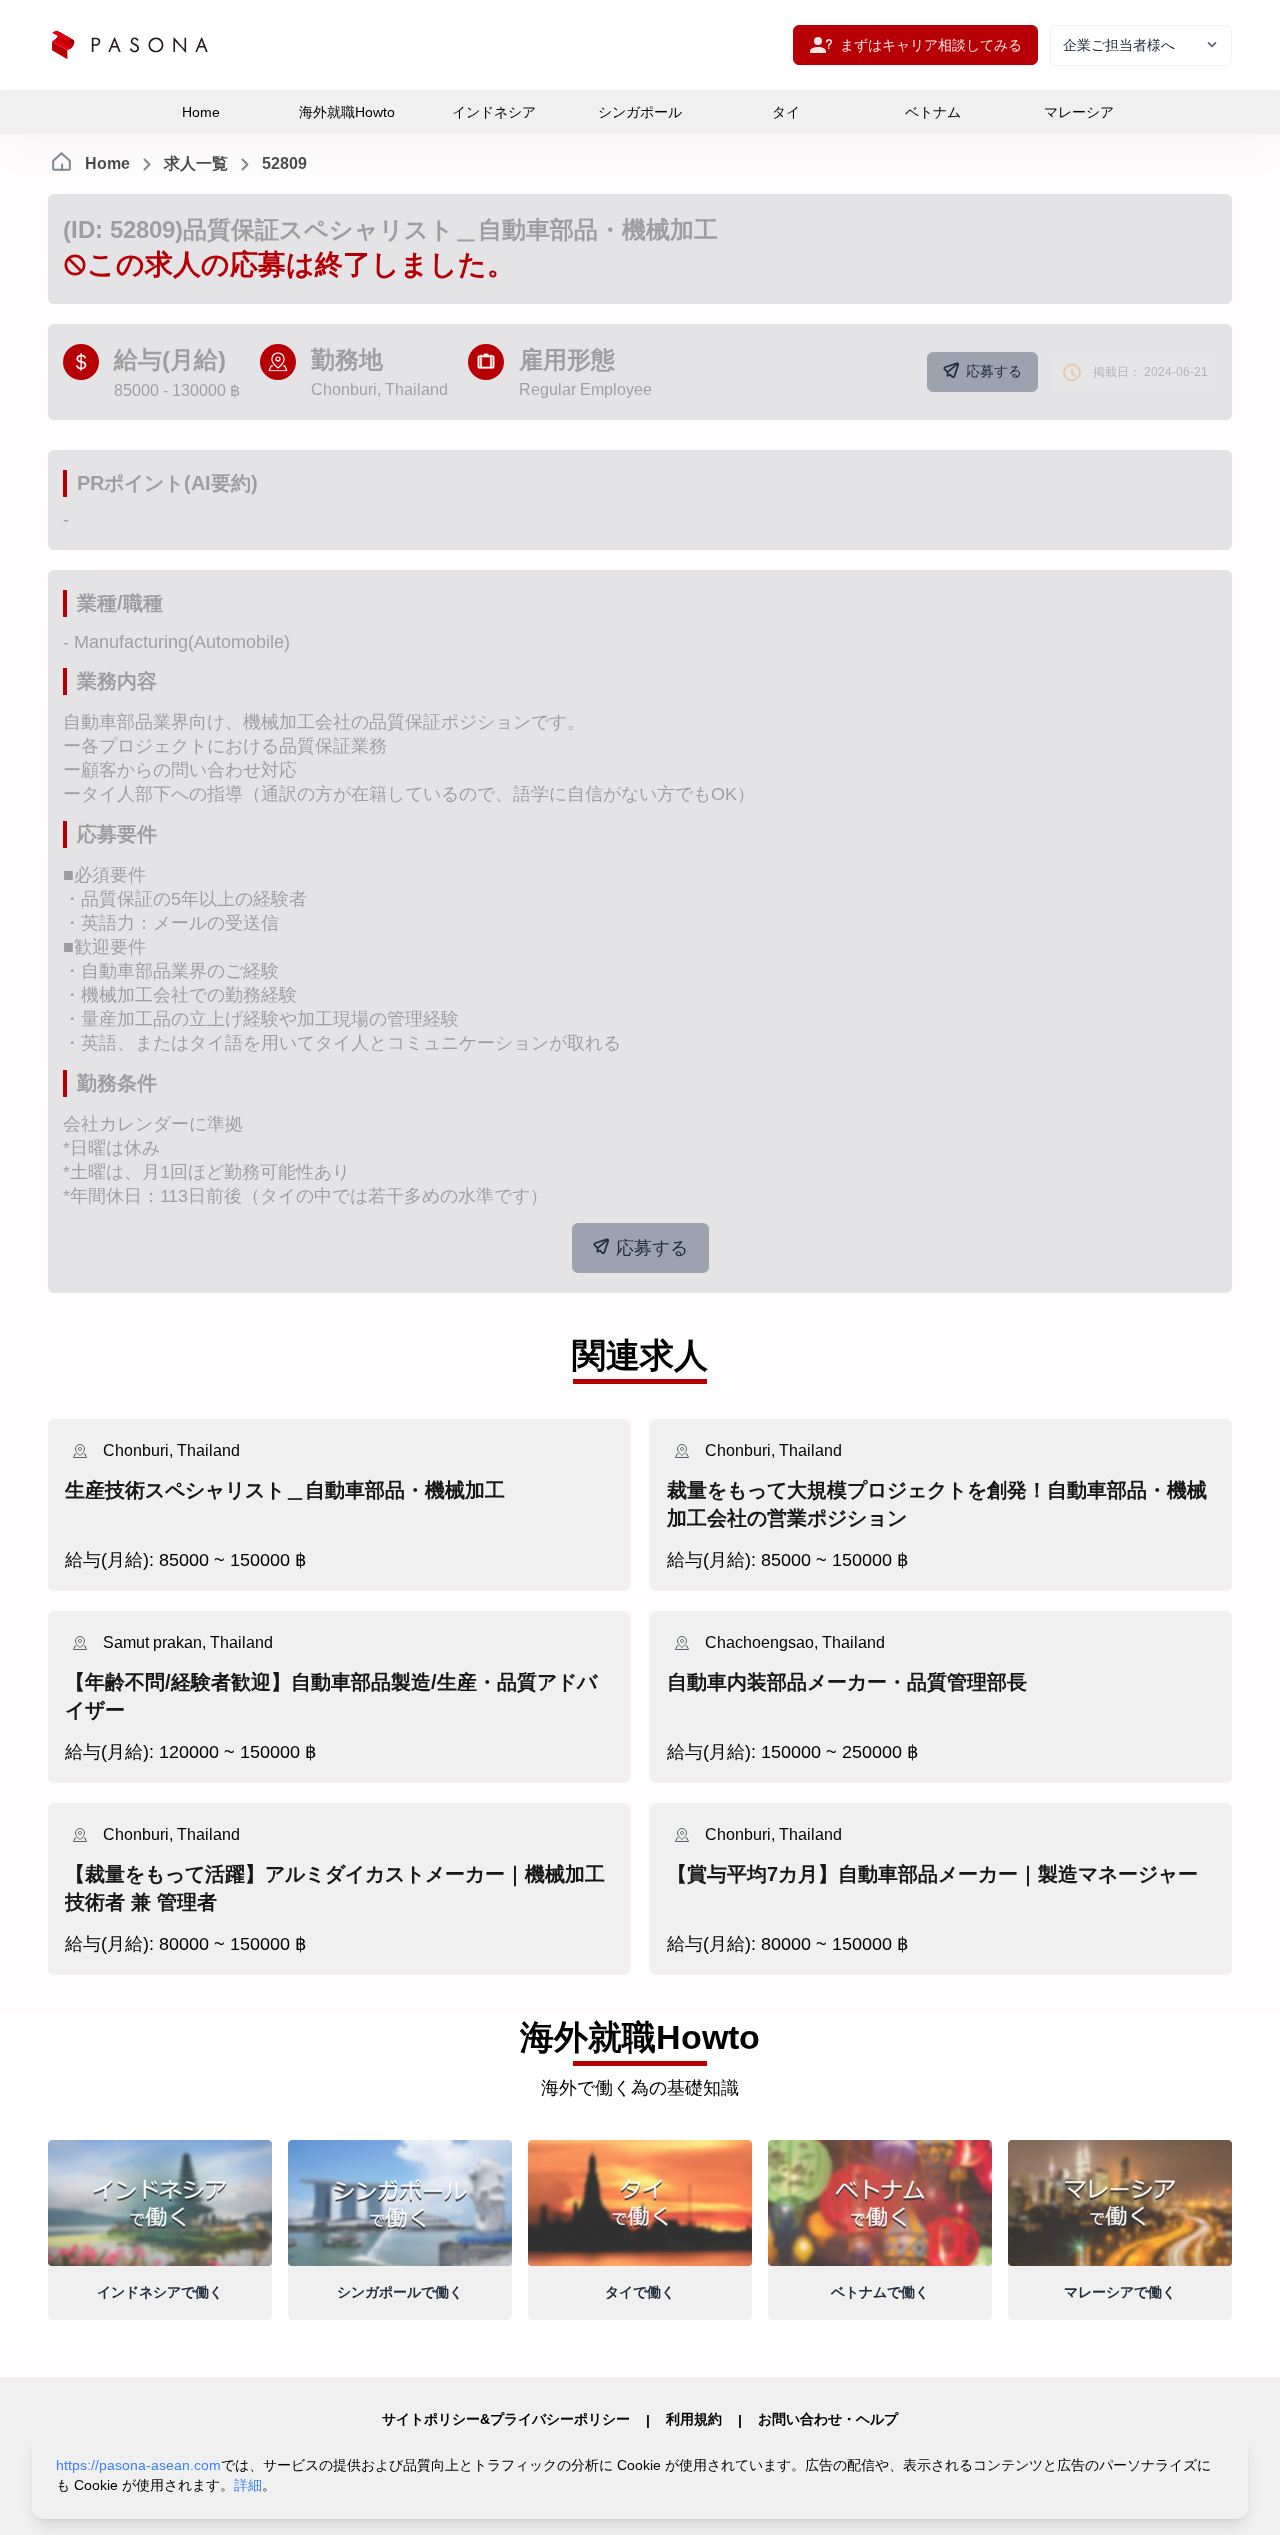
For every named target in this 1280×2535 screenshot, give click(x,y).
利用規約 (694, 2419)
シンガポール (640, 112)
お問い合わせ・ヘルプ (828, 2419)
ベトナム (933, 112)
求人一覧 (196, 163)
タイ (786, 112)
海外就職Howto (347, 112)
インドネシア (494, 112)
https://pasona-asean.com (138, 2465)
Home (201, 112)
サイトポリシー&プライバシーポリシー (506, 2419)
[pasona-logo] (130, 45)
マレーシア (1079, 112)
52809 (284, 163)
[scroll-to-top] (1240, 2499)
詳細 (248, 2485)
